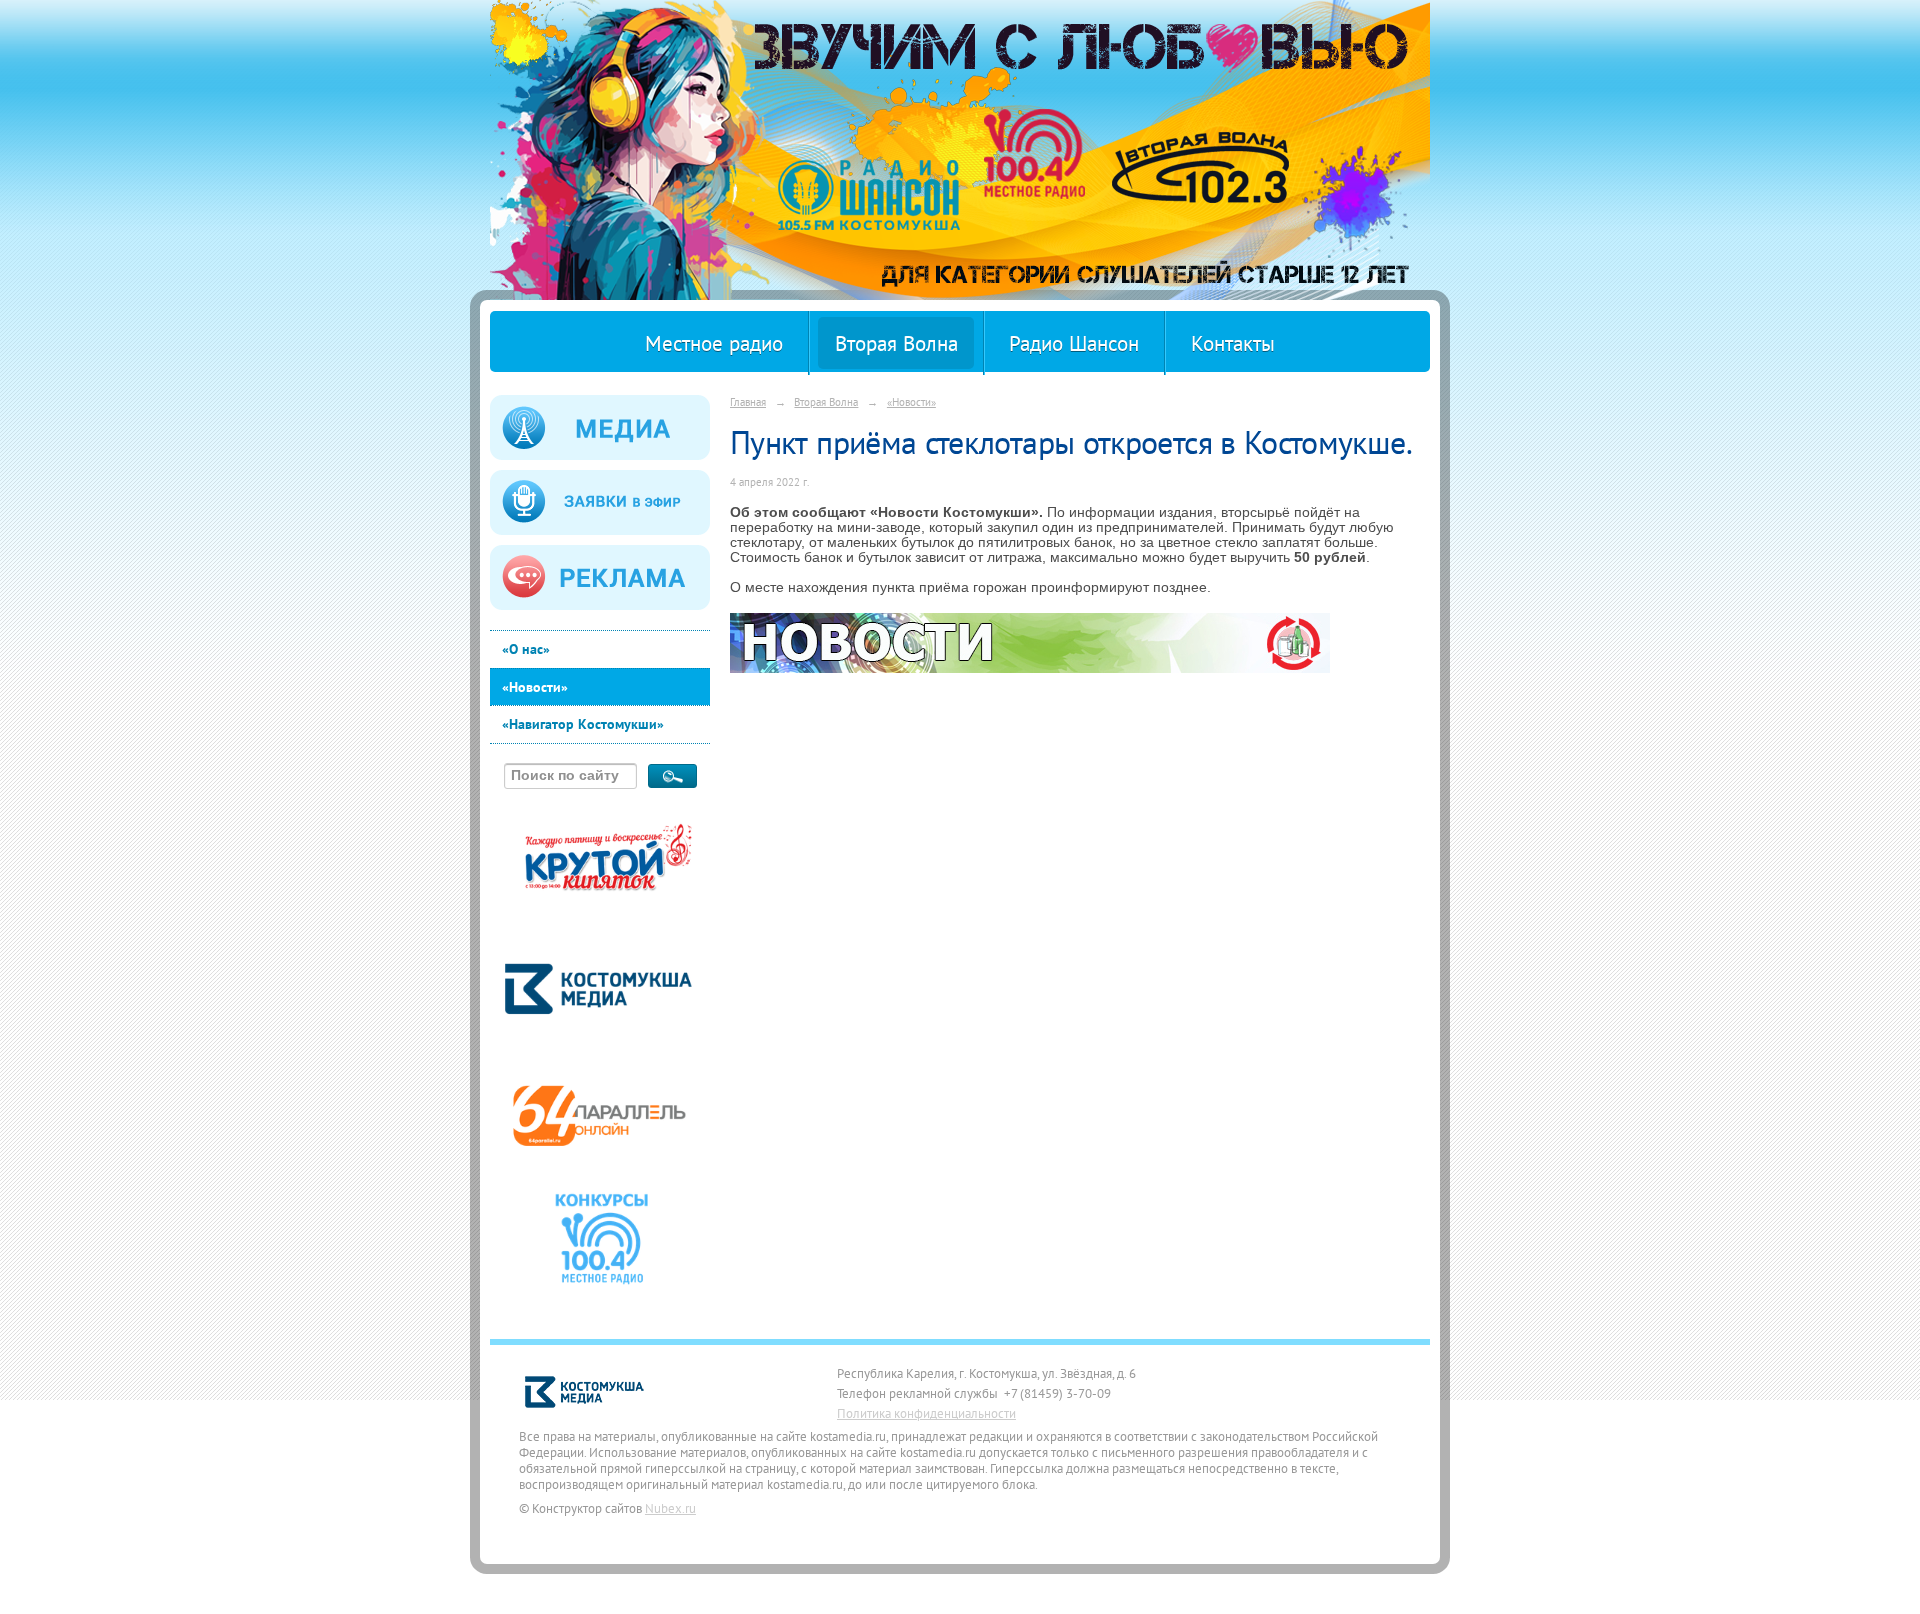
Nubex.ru (670, 1508)
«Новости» (535, 687)
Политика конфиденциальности (926, 1413)
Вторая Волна (896, 343)
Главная (748, 401)
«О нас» (526, 649)
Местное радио (714, 343)
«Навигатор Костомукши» (583, 724)
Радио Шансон (1074, 343)
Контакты (1233, 343)
